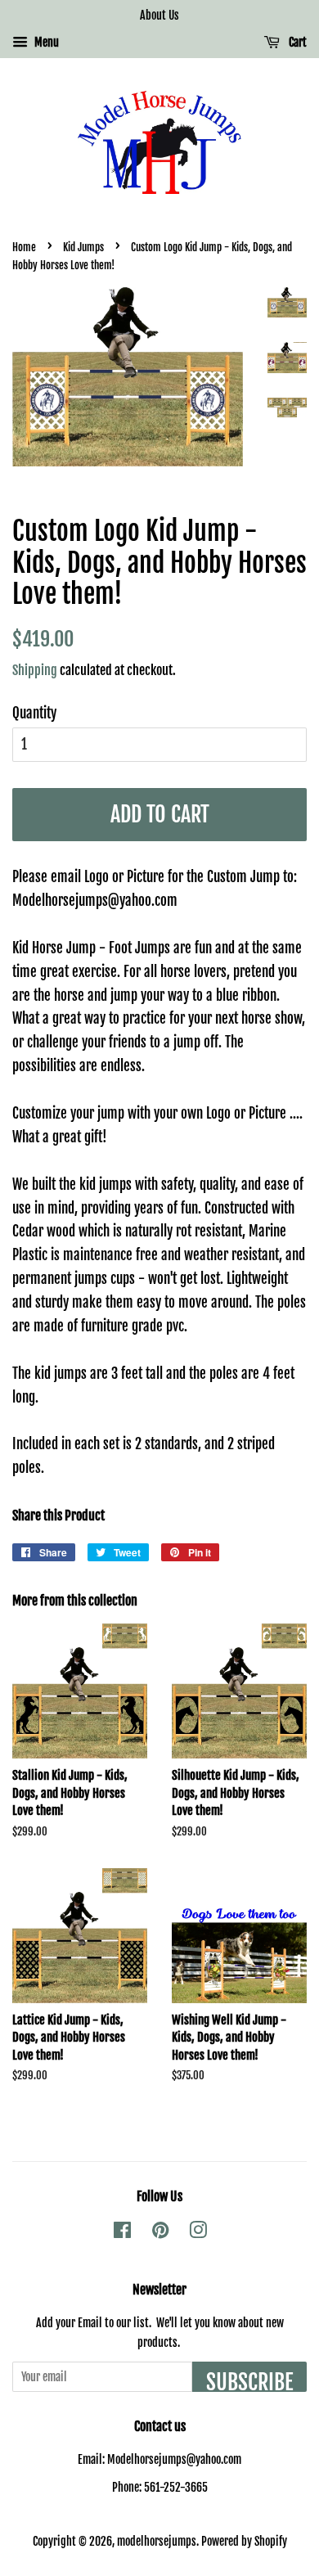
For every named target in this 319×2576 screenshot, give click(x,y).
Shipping (35, 670)
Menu (45, 42)
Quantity (34, 713)
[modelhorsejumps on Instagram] (198, 2233)
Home (24, 247)
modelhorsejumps (157, 2541)
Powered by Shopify (244, 2541)
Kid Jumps (83, 247)
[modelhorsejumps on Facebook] (122, 2233)
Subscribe (249, 2380)
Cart (297, 42)
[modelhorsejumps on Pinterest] (160, 2233)
